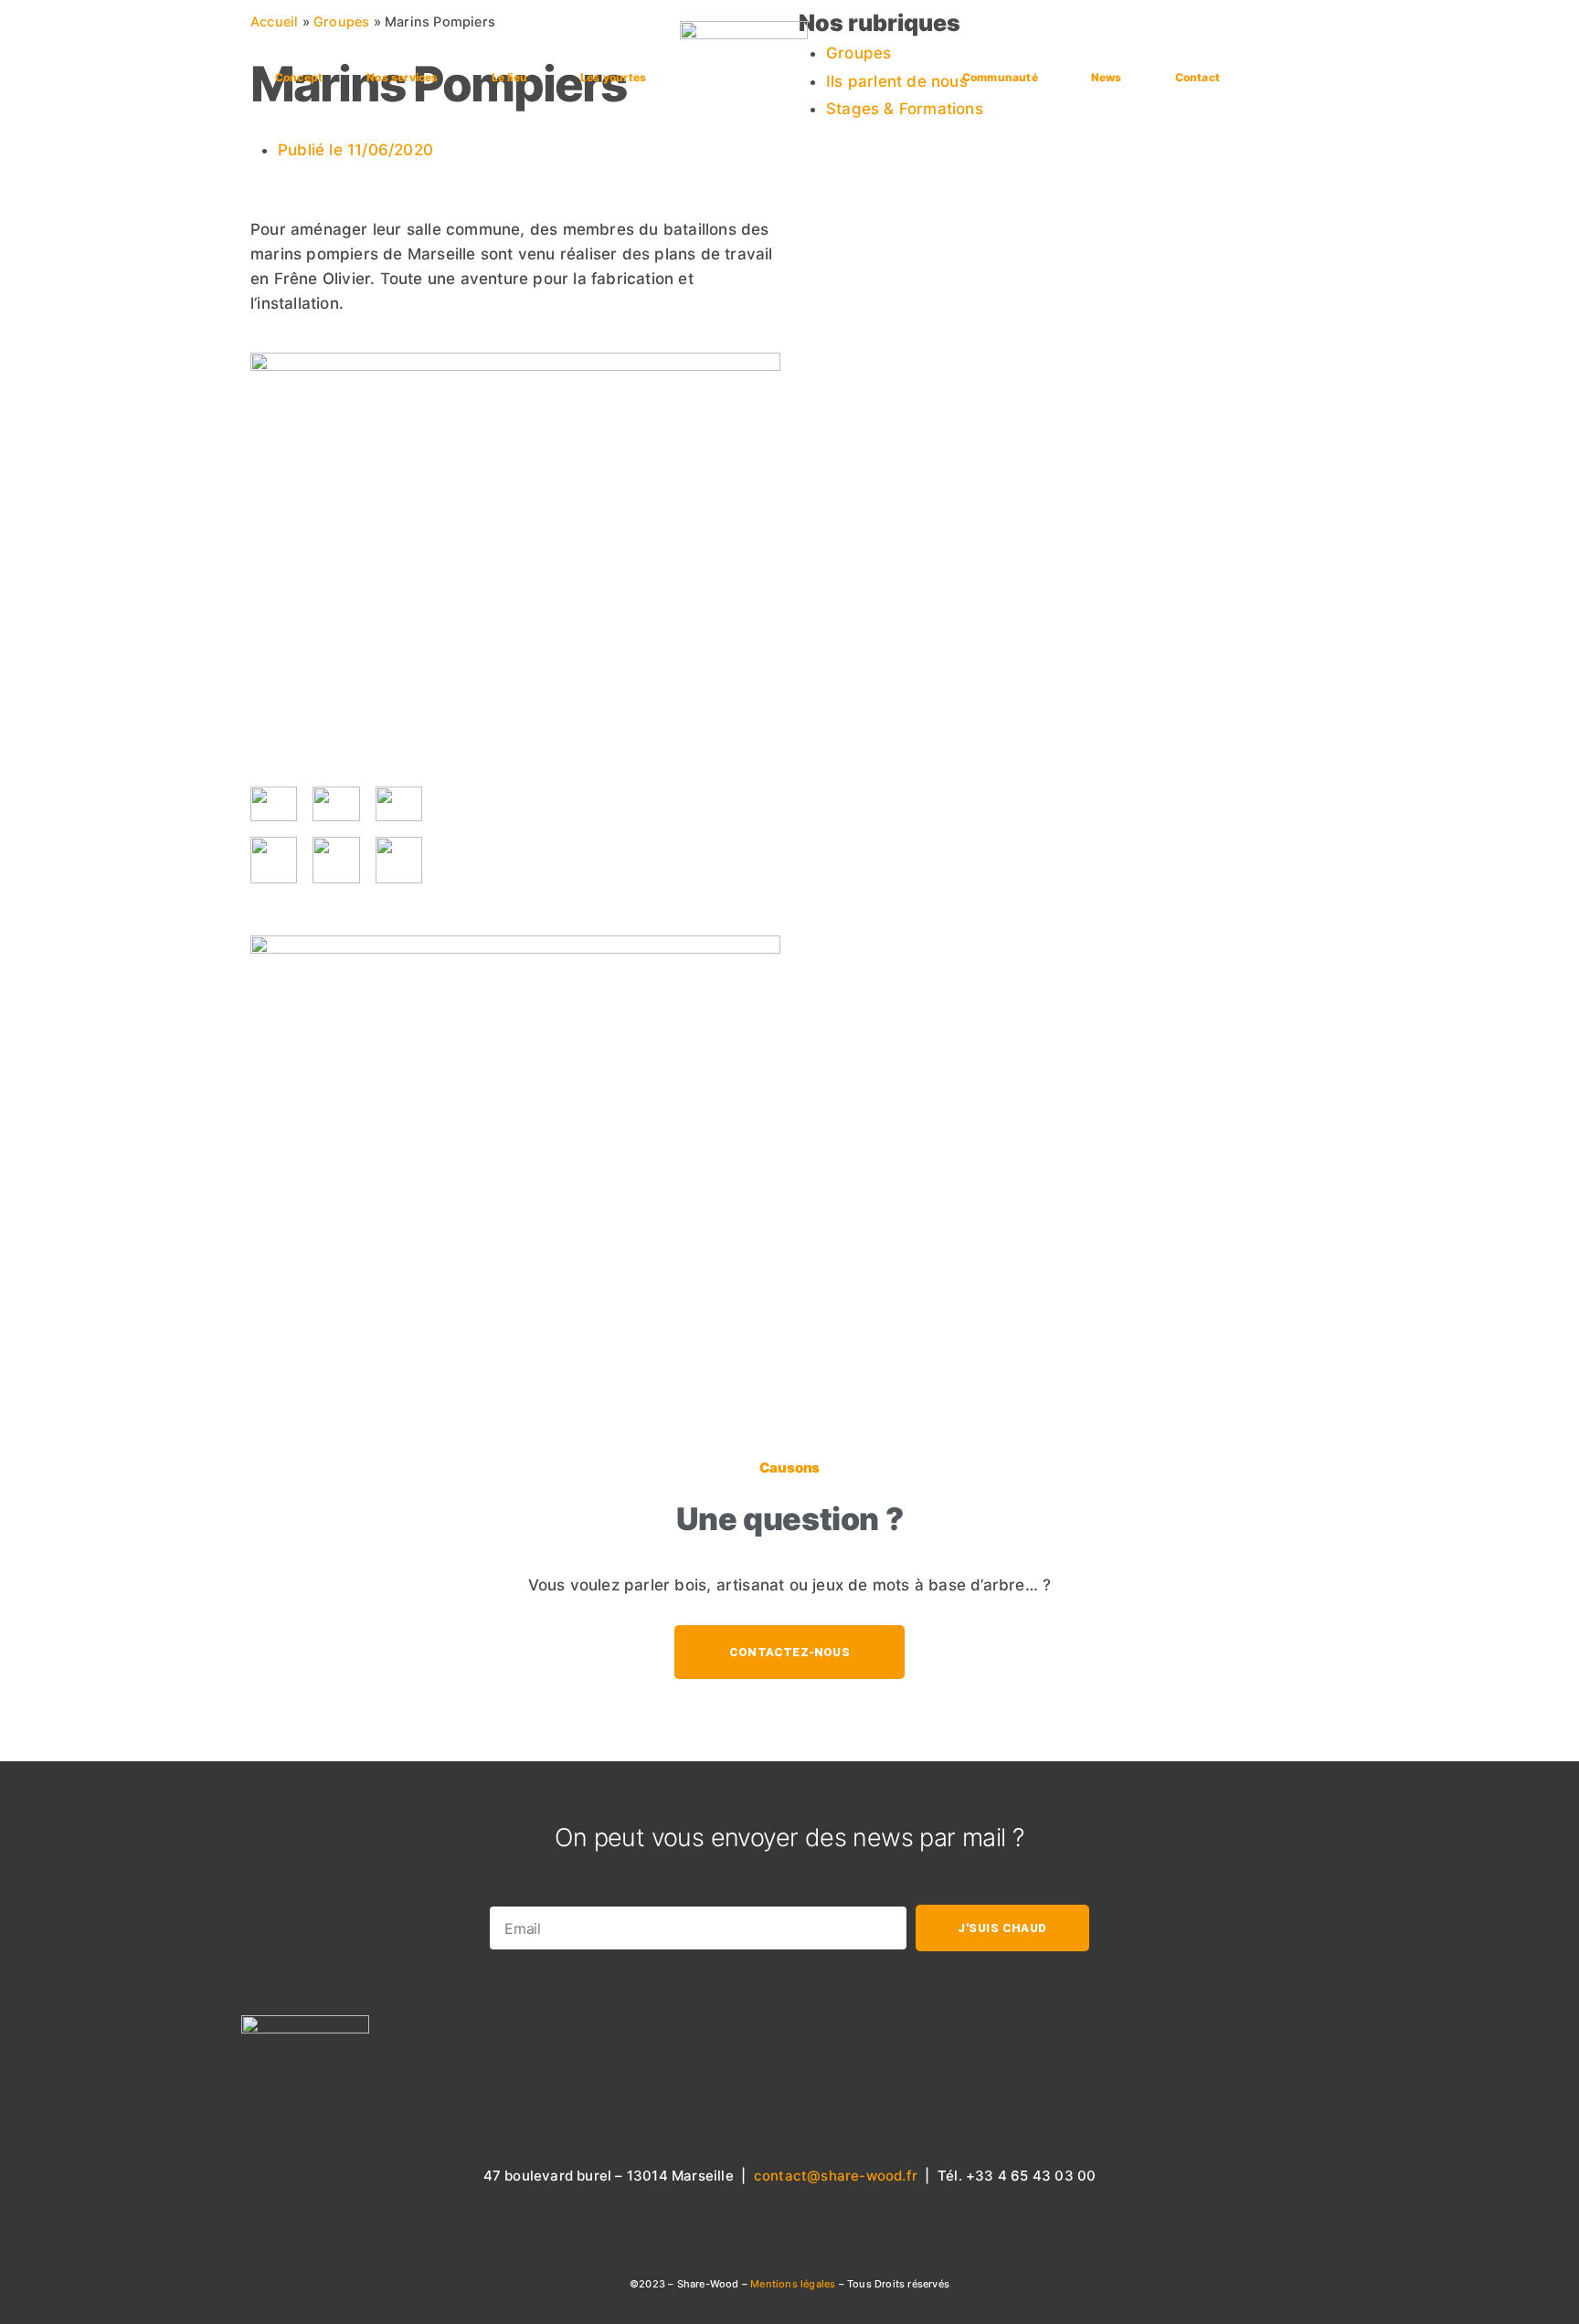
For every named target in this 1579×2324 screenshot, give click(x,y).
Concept (299, 77)
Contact (1197, 77)
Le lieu (509, 77)
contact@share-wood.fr (836, 2176)
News (1107, 77)
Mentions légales (794, 2284)
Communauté (1000, 77)
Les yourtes (613, 77)
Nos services (402, 77)
